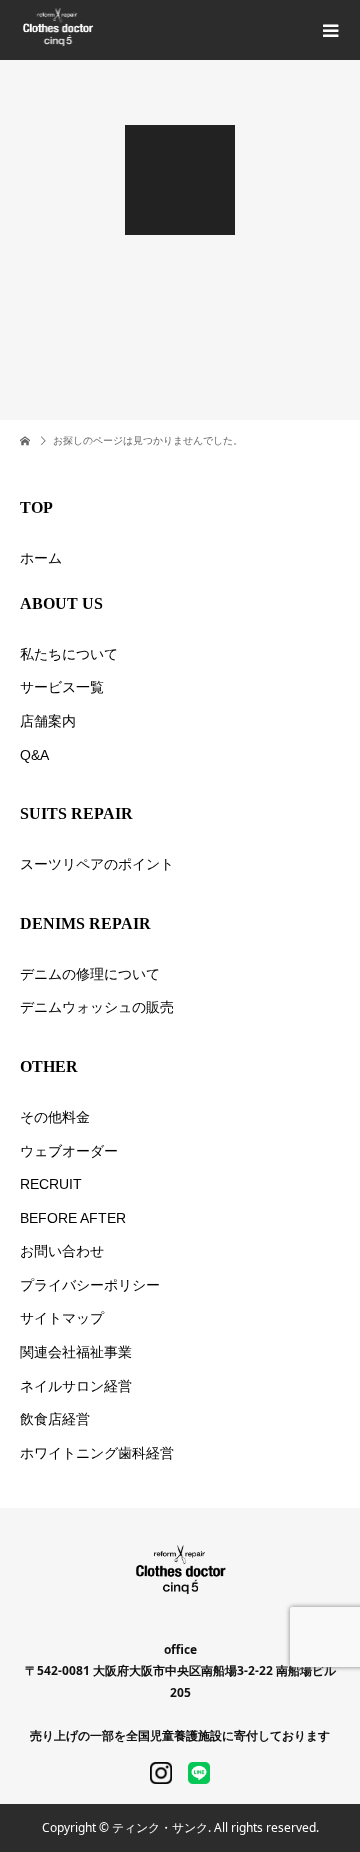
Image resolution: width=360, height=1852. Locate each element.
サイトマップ (62, 1318)
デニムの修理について (90, 974)
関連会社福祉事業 (76, 1352)
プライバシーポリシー (90, 1285)
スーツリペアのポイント (97, 864)
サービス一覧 (62, 687)
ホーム (41, 558)
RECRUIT (51, 1184)
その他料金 (55, 1117)
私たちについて (69, 654)
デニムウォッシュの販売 (97, 1007)
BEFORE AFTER (73, 1218)
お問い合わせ (62, 1251)
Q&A (34, 755)
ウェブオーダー (69, 1151)
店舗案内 (48, 721)
